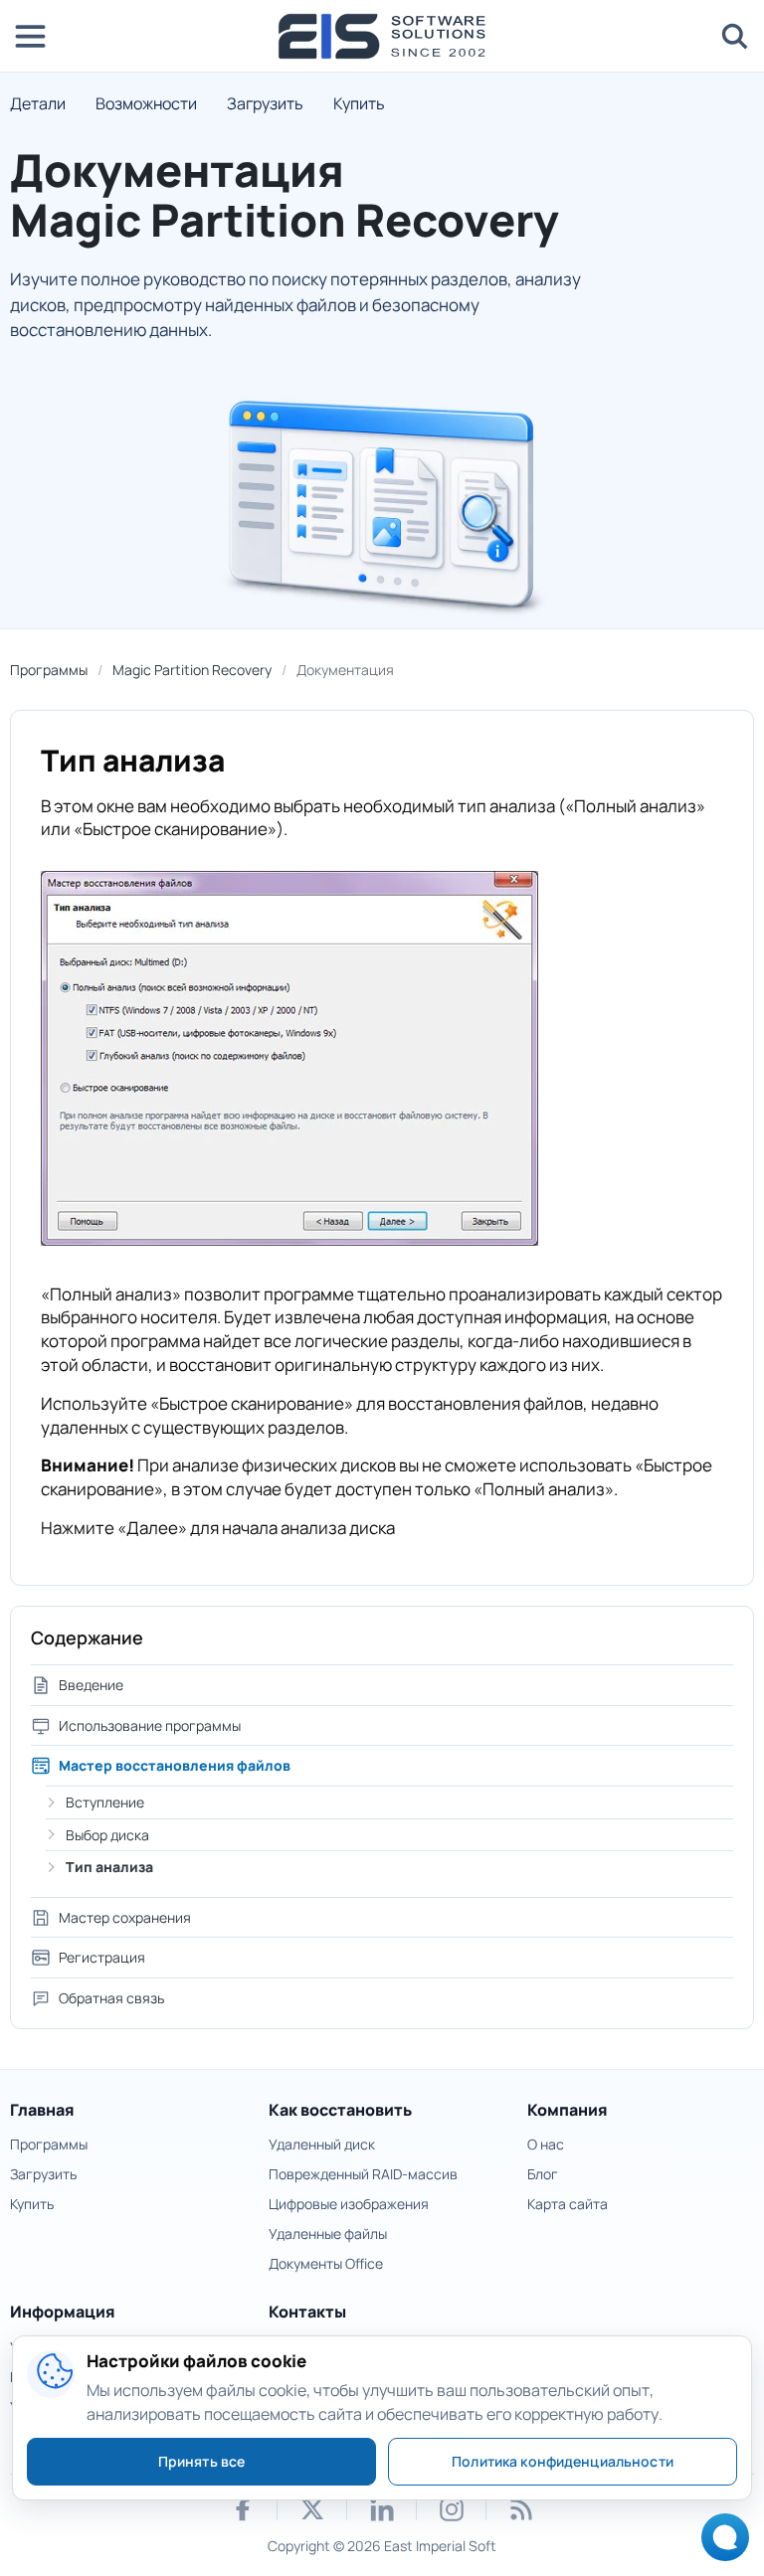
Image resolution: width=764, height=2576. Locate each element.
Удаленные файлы (328, 2233)
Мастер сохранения (125, 1917)
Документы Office (326, 2263)
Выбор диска (107, 1835)
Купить (359, 103)
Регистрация (102, 1957)
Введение (91, 1685)
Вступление (105, 1802)
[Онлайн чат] (720, 2544)
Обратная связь (111, 1998)
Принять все (202, 2461)
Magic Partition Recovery (192, 670)
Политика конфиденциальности (563, 2461)
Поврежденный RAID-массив (363, 2174)
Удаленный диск (322, 2144)
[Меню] (30, 36)
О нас (546, 2144)
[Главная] (382, 36)
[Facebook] (243, 2509)
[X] (312, 2509)
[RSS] (521, 2509)
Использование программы (150, 1725)
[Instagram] (452, 2509)
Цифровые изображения (349, 2204)
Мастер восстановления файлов (175, 1765)
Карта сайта (568, 2204)
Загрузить (265, 103)
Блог (543, 2174)
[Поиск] (734, 36)
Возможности (146, 103)
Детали (38, 103)
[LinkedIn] (382, 2509)
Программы (49, 670)
